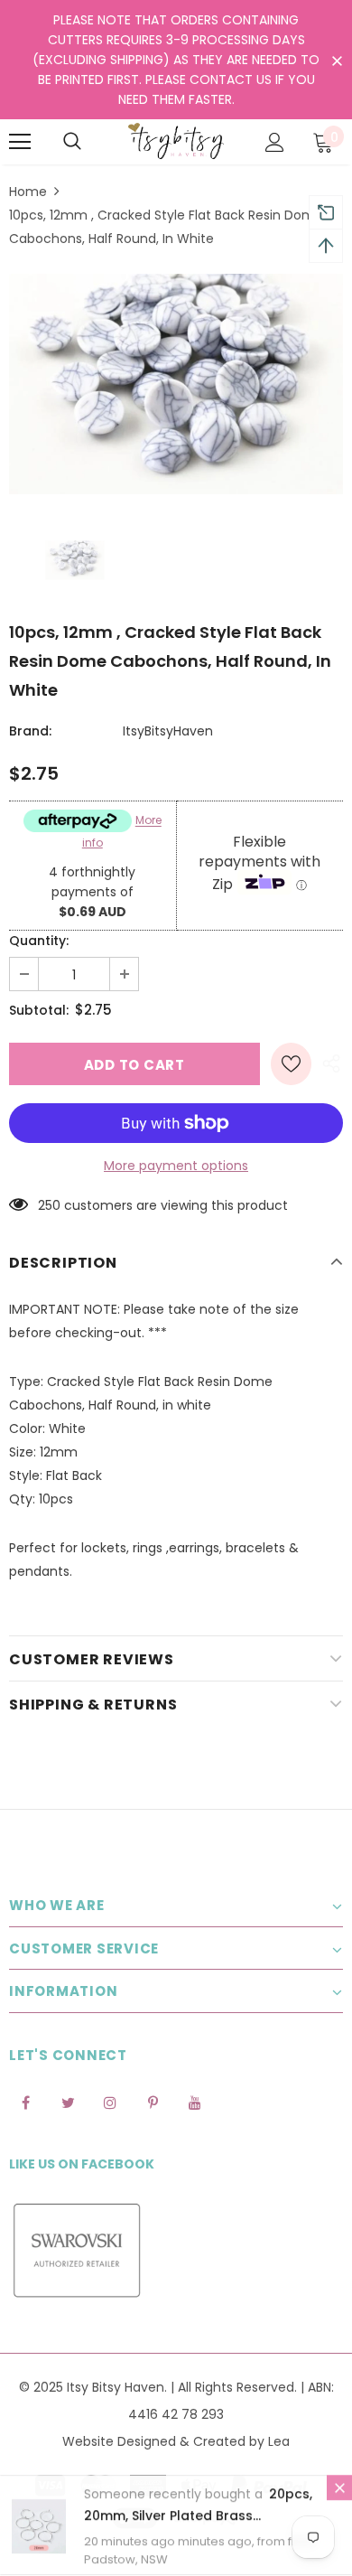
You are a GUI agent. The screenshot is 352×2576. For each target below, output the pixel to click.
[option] (176, 384)
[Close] (339, 2488)
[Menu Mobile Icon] (20, 142)
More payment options (176, 1166)
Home (28, 192)
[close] (337, 61)
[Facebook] (25, 2102)
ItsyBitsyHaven (168, 731)
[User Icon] (275, 142)
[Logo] (176, 141)
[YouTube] (195, 2102)
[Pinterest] (153, 2102)
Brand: (30, 731)
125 (47, 1205)
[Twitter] (68, 2102)
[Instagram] (110, 2102)
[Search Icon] (72, 142)
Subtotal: (39, 1010)
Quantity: (39, 941)
